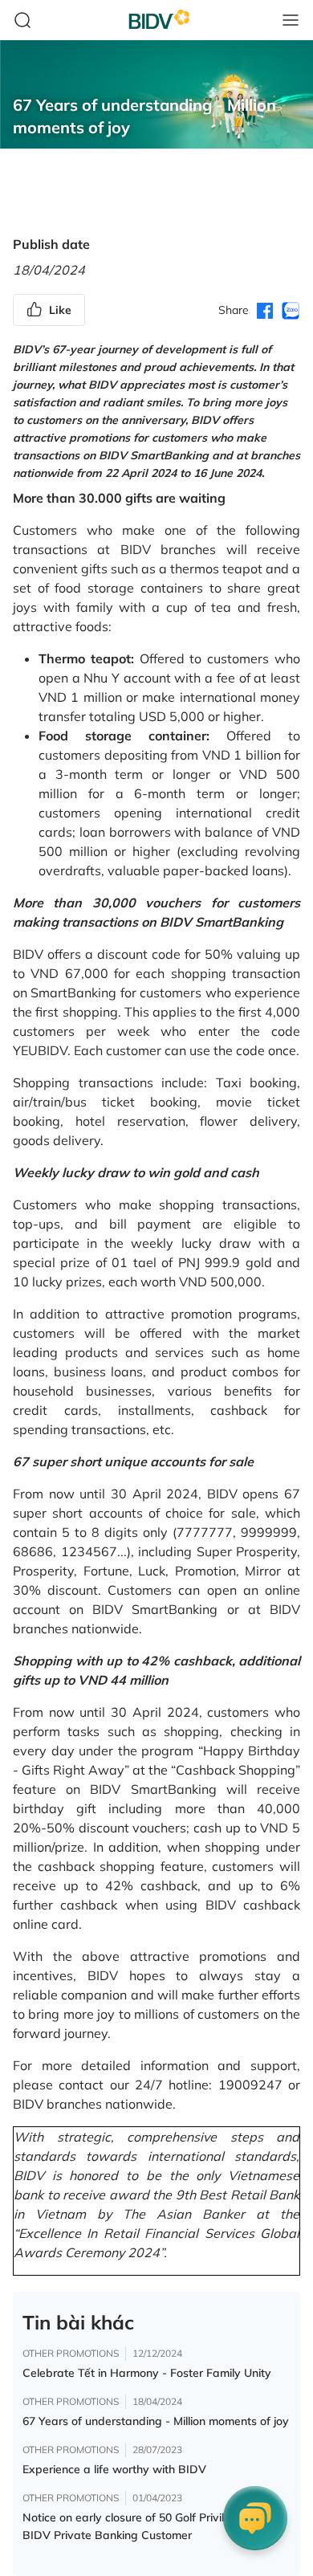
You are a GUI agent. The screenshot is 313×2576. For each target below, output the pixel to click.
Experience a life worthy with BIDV (114, 2469)
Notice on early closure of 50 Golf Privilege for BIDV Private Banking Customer (142, 2526)
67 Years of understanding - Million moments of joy (156, 2421)
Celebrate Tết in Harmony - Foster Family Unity (147, 2373)
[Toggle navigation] (291, 20)
